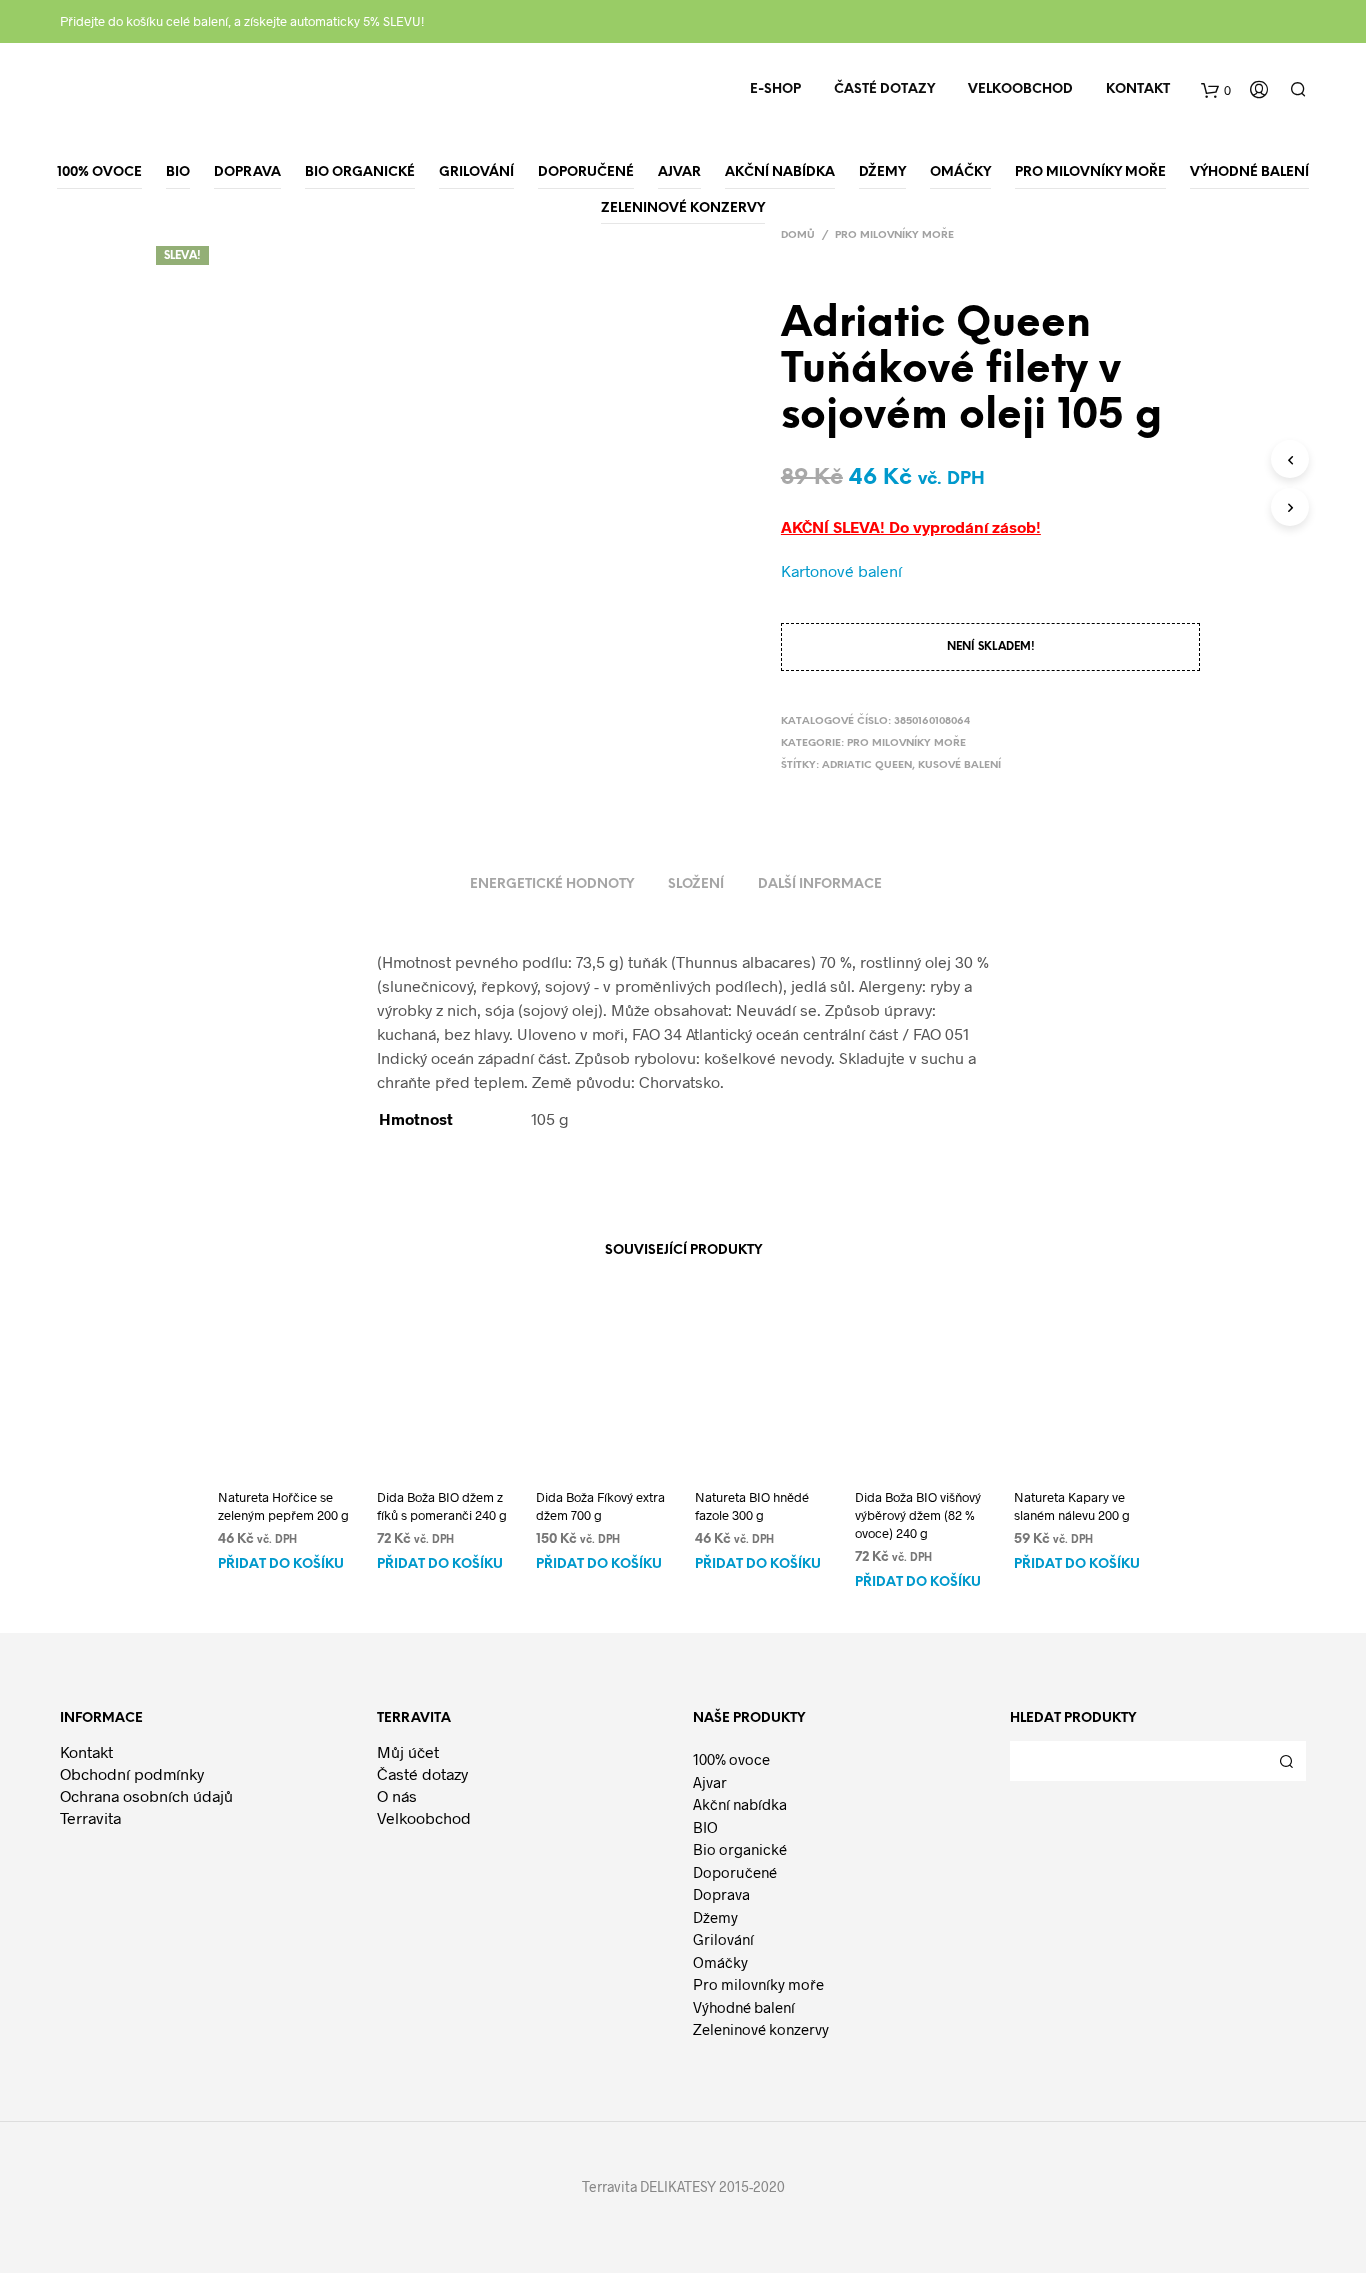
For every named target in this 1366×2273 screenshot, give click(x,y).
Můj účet (408, 1751)
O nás (397, 1795)
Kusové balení (959, 765)
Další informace (820, 884)
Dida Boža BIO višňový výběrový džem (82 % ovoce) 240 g (918, 1515)
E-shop (775, 89)
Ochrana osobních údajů (146, 1795)
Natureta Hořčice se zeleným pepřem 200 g (283, 1506)
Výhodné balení (744, 2007)
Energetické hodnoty (552, 884)
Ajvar (710, 1782)
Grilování (723, 1939)
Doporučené (735, 1872)
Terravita (90, 1817)
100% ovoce (731, 1759)
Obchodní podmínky (132, 1773)
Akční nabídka (740, 1804)
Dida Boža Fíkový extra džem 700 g (600, 1506)
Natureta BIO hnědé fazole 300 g (752, 1506)
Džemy (715, 1917)
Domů (798, 235)
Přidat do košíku (281, 1564)
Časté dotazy (884, 89)
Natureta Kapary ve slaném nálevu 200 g (1072, 1506)
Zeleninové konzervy (761, 2029)
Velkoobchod (1020, 89)
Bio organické (740, 1849)
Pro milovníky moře (894, 235)
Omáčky (720, 1962)
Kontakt (1138, 89)
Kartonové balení (841, 570)
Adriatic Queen (867, 765)
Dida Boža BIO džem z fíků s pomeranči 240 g (442, 1506)
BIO (705, 1827)
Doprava (721, 1894)
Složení (696, 884)
